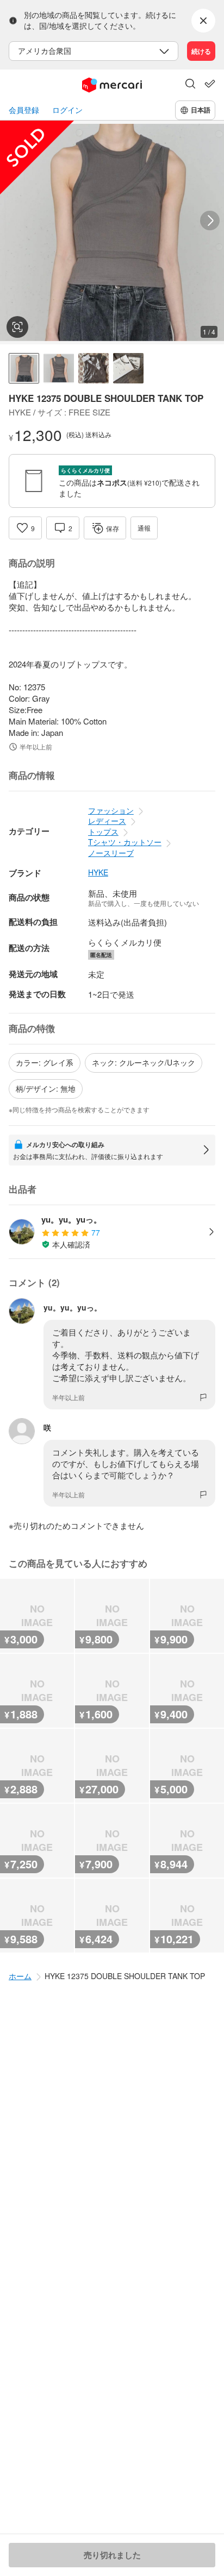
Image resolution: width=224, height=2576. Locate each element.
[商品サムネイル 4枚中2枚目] (59, 368)
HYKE (98, 873)
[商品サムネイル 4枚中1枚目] (24, 368)
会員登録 (24, 110)
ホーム (20, 1976)
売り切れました (112, 2555)
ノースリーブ (111, 853)
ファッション (111, 810)
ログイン (67, 110)
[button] (190, 85)
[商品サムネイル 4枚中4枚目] (128, 368)
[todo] (210, 84)
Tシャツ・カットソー (125, 842)
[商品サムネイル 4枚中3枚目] (94, 368)
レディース (107, 821)
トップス (103, 832)
